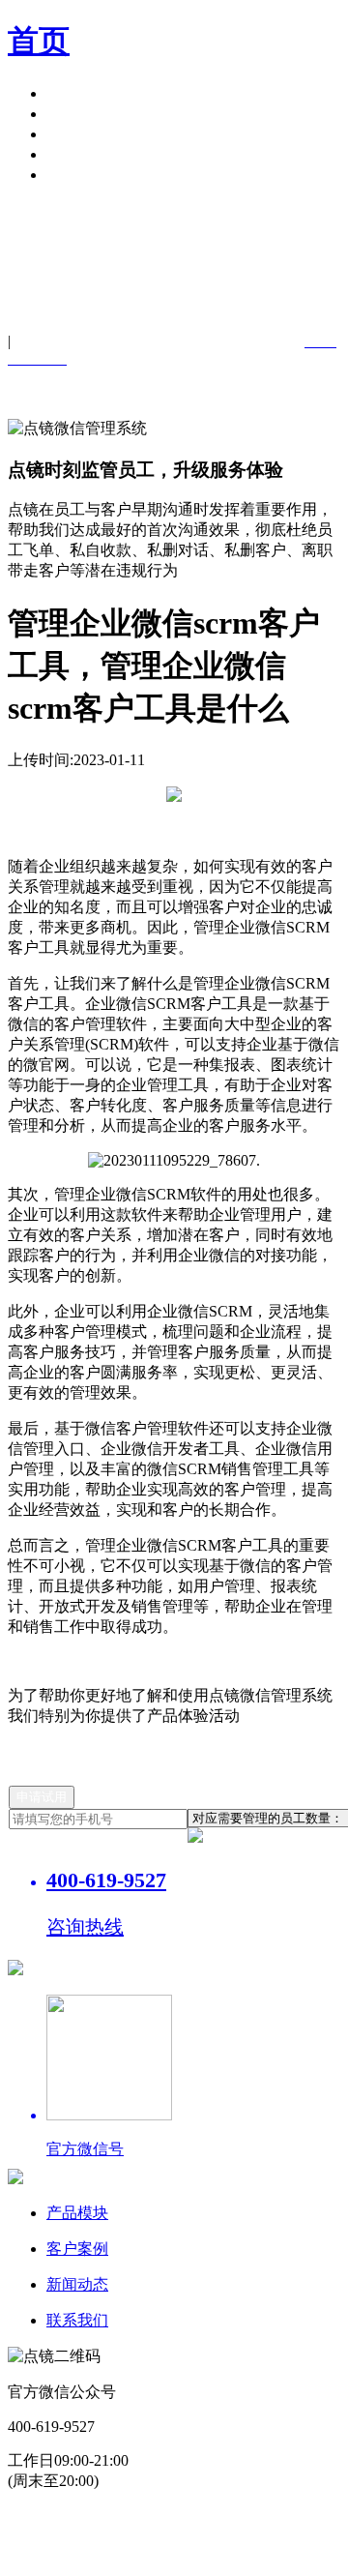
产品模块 (77, 93)
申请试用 (77, 175)
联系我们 (77, 2320)
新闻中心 (77, 134)
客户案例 (77, 114)
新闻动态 (77, 2284)
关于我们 (77, 154)
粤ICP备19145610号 (147, 2517)
